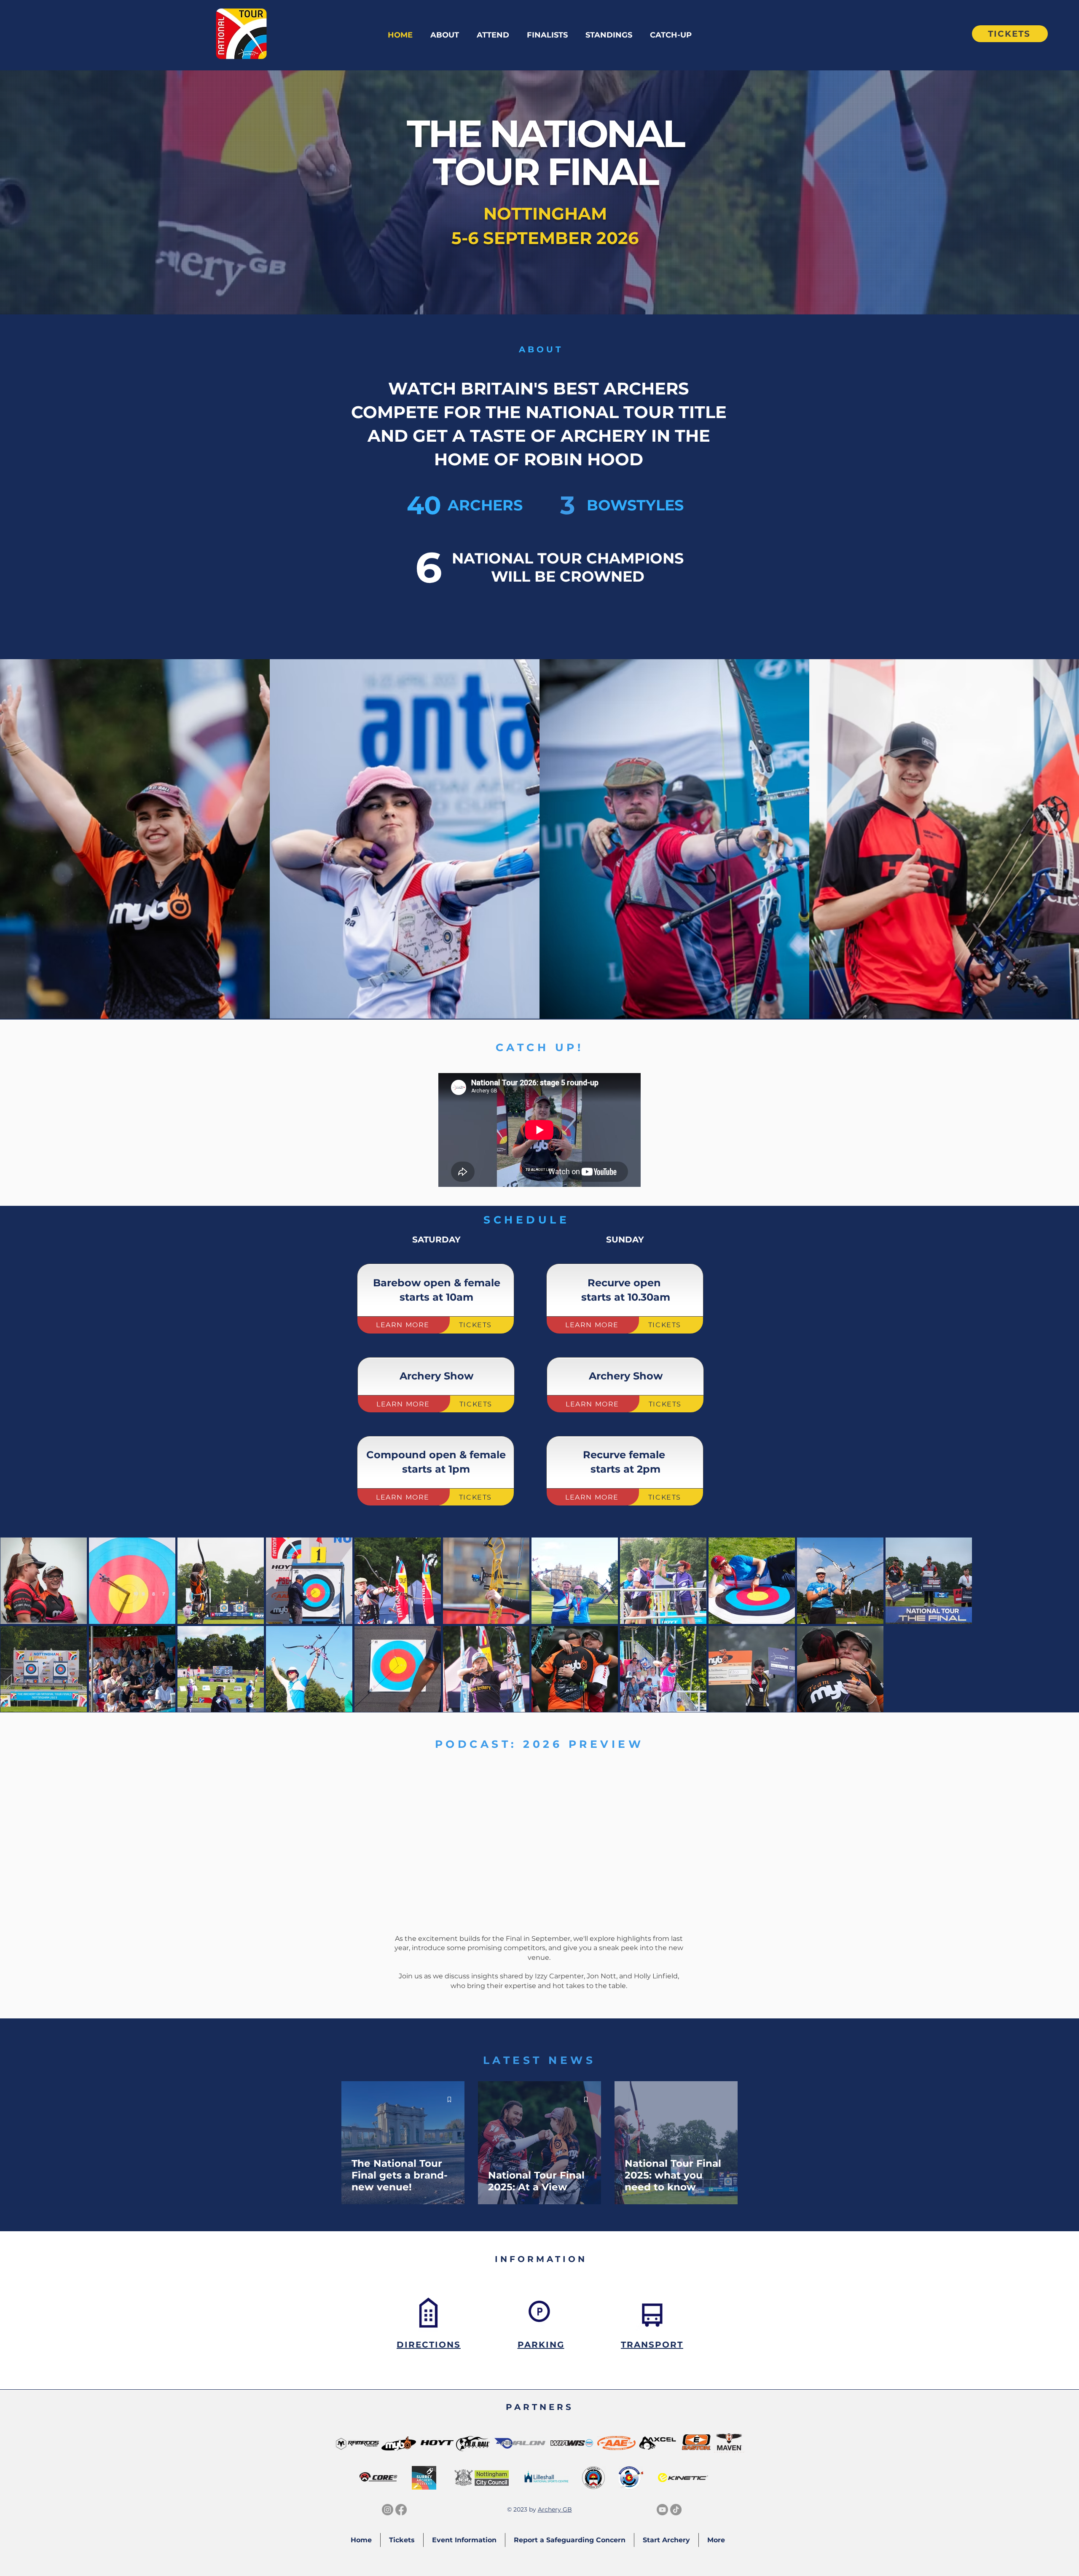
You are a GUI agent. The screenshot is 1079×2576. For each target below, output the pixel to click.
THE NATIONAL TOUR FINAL (545, 153)
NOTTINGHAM (545, 213)
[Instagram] (388, 2510)
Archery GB (555, 2509)
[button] (445, 35)
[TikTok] (676, 2510)
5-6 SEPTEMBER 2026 (545, 238)
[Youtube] (662, 2510)
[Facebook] (401, 2510)
